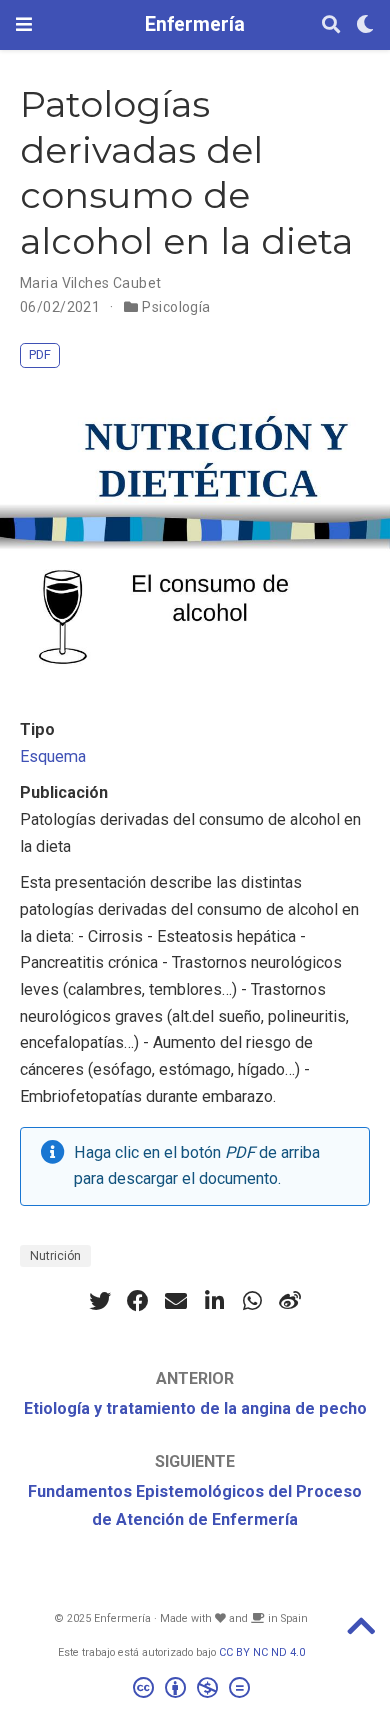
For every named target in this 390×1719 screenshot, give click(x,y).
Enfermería (195, 24)
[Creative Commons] (195, 1690)
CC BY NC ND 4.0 (262, 1652)
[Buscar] (331, 25)
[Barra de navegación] (24, 24)
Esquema (53, 756)
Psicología (176, 307)
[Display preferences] (365, 25)
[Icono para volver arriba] (361, 1632)
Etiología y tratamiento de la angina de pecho (195, 1408)
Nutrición (55, 1256)
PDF (40, 354)
